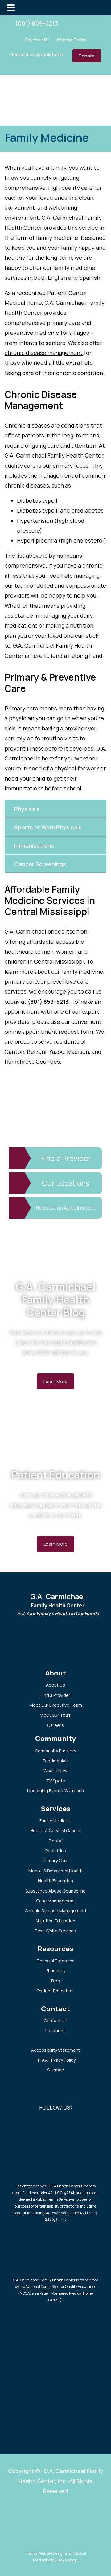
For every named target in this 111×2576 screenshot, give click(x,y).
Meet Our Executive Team (56, 1705)
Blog (56, 1981)
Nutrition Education (55, 1921)
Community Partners (56, 1751)
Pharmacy (55, 1971)
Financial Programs (56, 1961)
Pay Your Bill (37, 40)
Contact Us (55, 2021)
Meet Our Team (56, 1715)
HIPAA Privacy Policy (56, 2060)
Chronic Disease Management (56, 1911)
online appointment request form (49, 1032)
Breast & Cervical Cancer (56, 1831)
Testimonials (55, 1761)
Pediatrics (56, 1851)
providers (17, 595)
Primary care (21, 708)
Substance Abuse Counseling (55, 1891)
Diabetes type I (37, 500)
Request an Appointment (38, 55)
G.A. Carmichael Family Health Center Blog (56, 1299)
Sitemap (56, 2070)
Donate (87, 56)
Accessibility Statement (56, 2050)
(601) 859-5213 (37, 23)
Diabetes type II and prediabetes (60, 510)
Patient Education (56, 1475)
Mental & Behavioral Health (55, 1871)
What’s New (55, 1771)
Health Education (55, 1881)
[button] (55, 809)
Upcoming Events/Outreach (55, 1791)
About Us (55, 1685)
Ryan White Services (55, 1931)
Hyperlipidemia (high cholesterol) (62, 540)
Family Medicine (55, 1821)
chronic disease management (44, 353)
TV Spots (56, 1781)
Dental (55, 1841)
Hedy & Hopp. (67, 2560)
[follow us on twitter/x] (77, 23)
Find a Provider (55, 1695)
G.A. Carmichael (25, 931)
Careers (55, 1725)
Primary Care (56, 1861)
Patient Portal (72, 40)
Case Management (56, 1901)
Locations (55, 2031)
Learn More (55, 1381)
